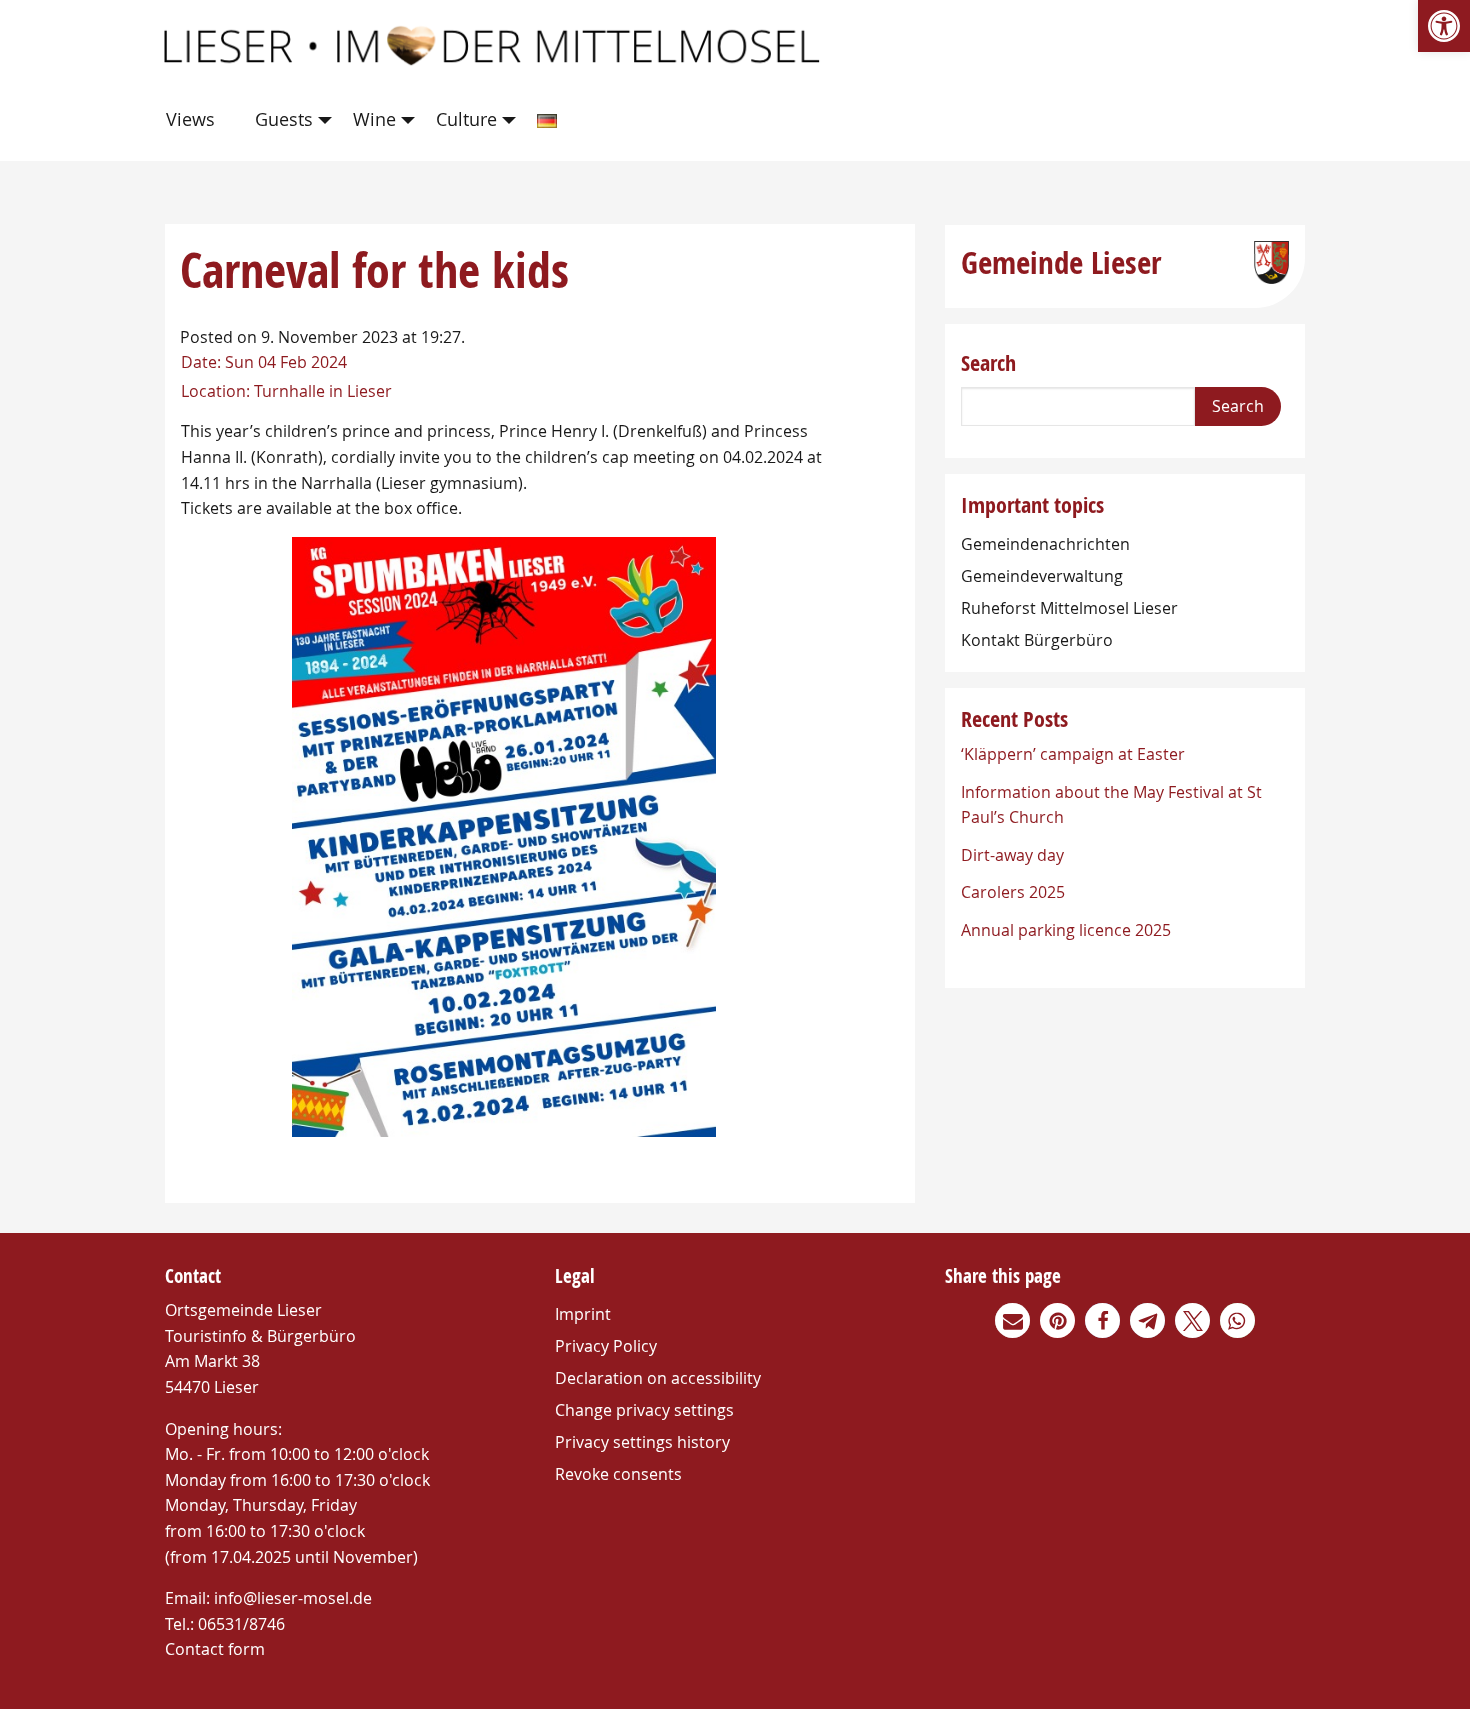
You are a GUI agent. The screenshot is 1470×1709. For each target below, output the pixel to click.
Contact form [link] (215, 1649)
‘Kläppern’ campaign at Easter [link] (1073, 754)
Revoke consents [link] (618, 1474)
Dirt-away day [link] (1012, 855)
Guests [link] (284, 119)
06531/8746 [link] (241, 1624)
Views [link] (190, 119)
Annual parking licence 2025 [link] (1066, 930)
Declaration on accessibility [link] (658, 1378)
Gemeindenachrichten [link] (1045, 544)
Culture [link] (466, 119)
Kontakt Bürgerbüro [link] (1037, 640)
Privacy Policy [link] (606, 1346)
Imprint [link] (583, 1314)
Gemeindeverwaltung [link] (1042, 576)
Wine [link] (374, 119)
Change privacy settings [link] (644, 1410)
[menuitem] (194, 120)
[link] (1444, 26)
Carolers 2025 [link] (1013, 892)
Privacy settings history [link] (642, 1442)
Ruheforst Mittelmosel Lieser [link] (1069, 608)
